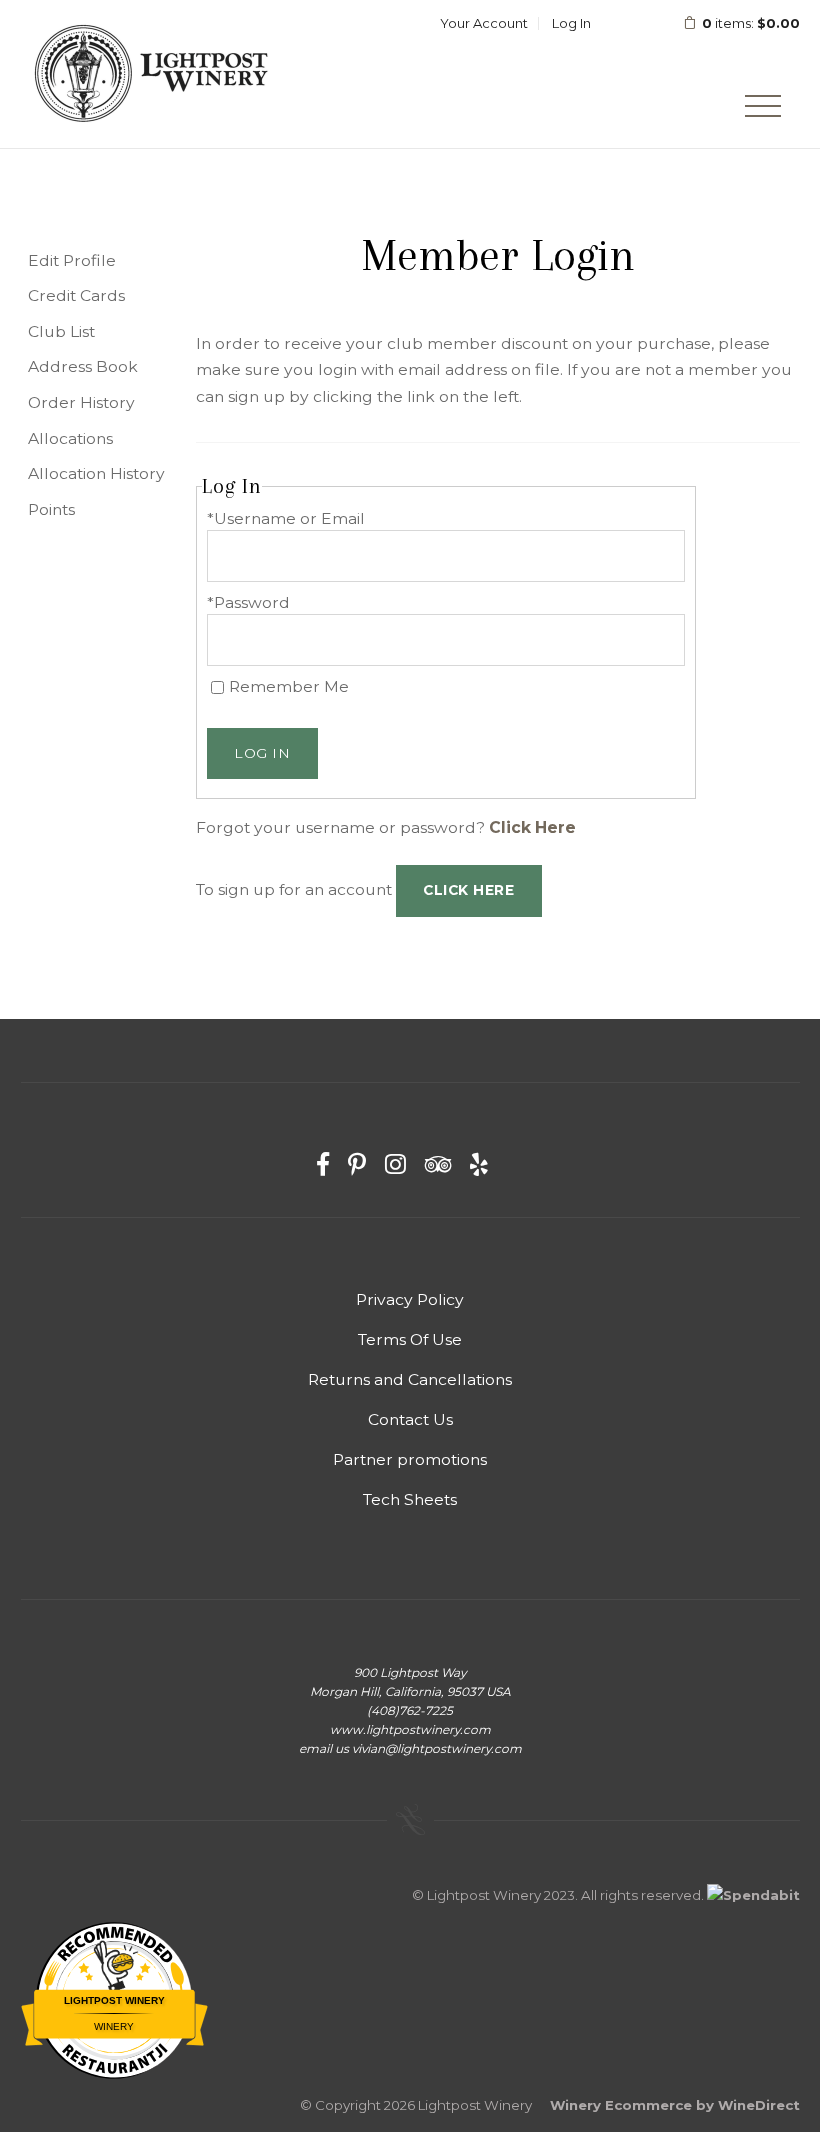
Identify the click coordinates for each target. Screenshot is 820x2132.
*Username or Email (286, 518)
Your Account (484, 23)
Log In (571, 23)
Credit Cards (76, 295)
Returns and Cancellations (410, 1379)
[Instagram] (395, 1164)
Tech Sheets (410, 1499)
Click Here (532, 827)
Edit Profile (72, 260)
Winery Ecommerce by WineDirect (675, 2105)
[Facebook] (323, 1164)
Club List (61, 331)
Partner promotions (410, 1459)
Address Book (83, 366)
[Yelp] (479, 1164)
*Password (248, 602)
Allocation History (96, 473)
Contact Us (410, 1419)
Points (51, 509)
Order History (81, 402)
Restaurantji (114, 2047)
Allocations (70, 438)
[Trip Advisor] (438, 1164)
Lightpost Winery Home (151, 74)
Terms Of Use (410, 1339)
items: (751, 23)
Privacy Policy (410, 1299)
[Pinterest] (357, 1164)
